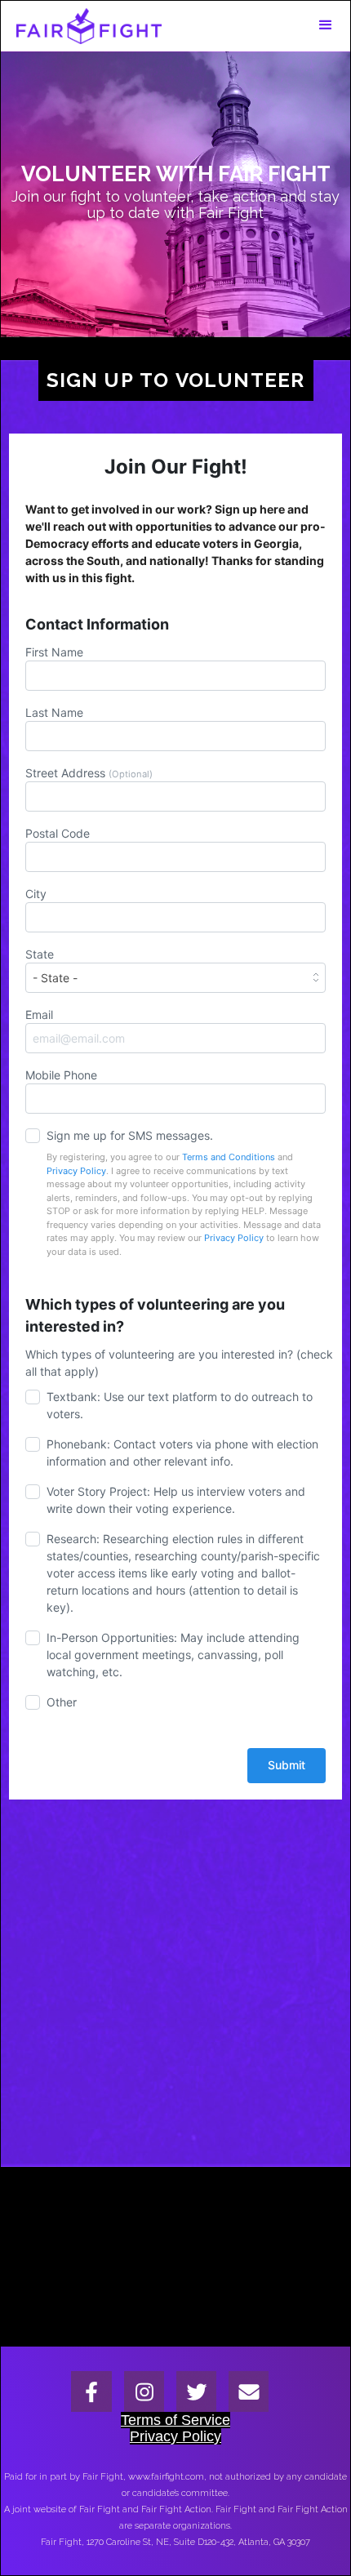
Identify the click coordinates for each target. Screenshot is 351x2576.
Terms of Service (175, 2420)
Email (39, 1014)
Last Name (54, 712)
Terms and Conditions (229, 1157)
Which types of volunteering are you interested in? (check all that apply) (179, 1363)
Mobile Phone (61, 1075)
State (40, 954)
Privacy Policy (76, 1171)
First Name (54, 652)
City (36, 894)
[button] (326, 25)
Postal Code (58, 833)
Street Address (89, 773)
